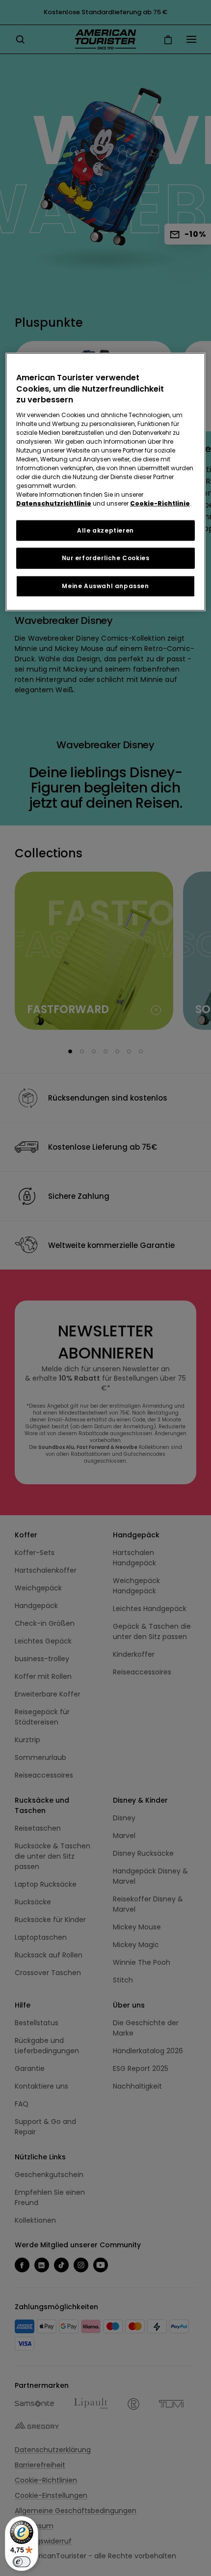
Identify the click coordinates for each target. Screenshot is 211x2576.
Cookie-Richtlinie (160, 503)
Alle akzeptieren (105, 530)
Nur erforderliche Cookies (106, 558)
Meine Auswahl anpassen (105, 586)
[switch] (22, 2562)
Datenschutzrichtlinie (54, 503)
